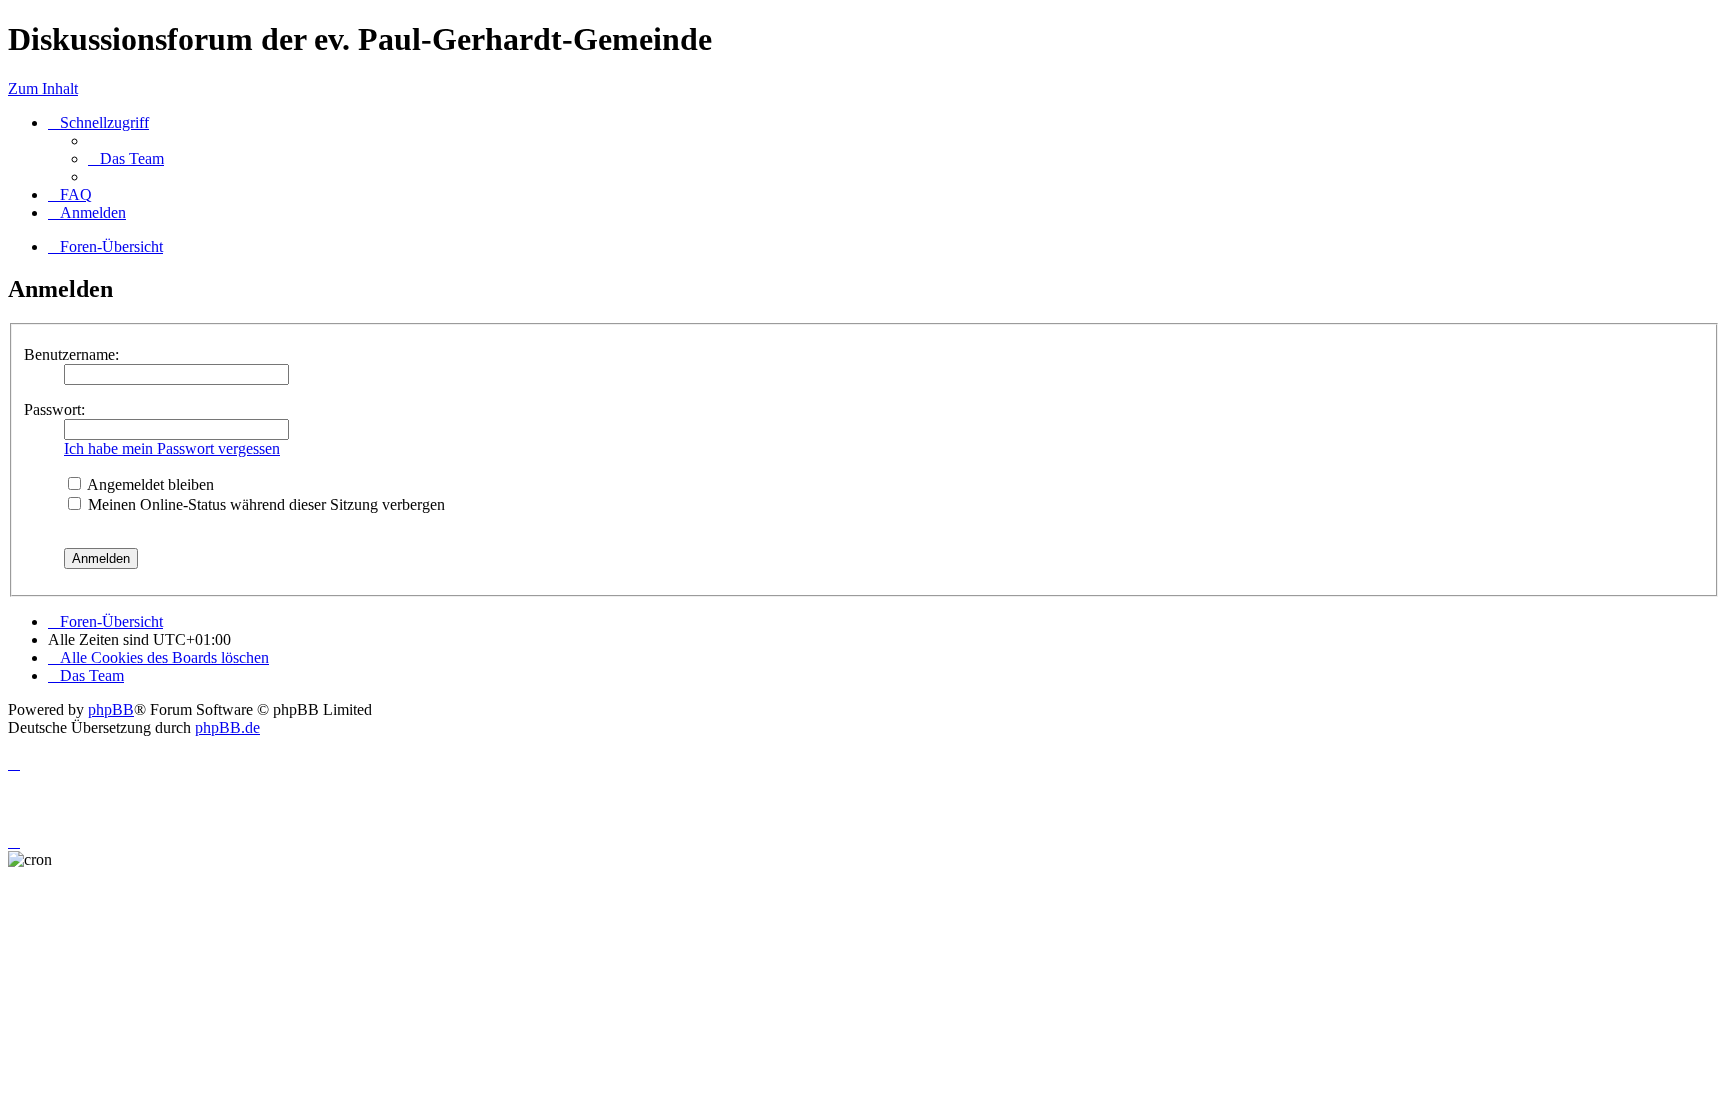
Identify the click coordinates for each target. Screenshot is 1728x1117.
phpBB (111, 709)
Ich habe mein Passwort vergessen (172, 448)
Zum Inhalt (43, 88)
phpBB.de (227, 727)
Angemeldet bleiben (149, 484)
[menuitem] (126, 158)
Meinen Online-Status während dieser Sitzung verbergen (264, 504)
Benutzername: (71, 354)
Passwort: (54, 409)
